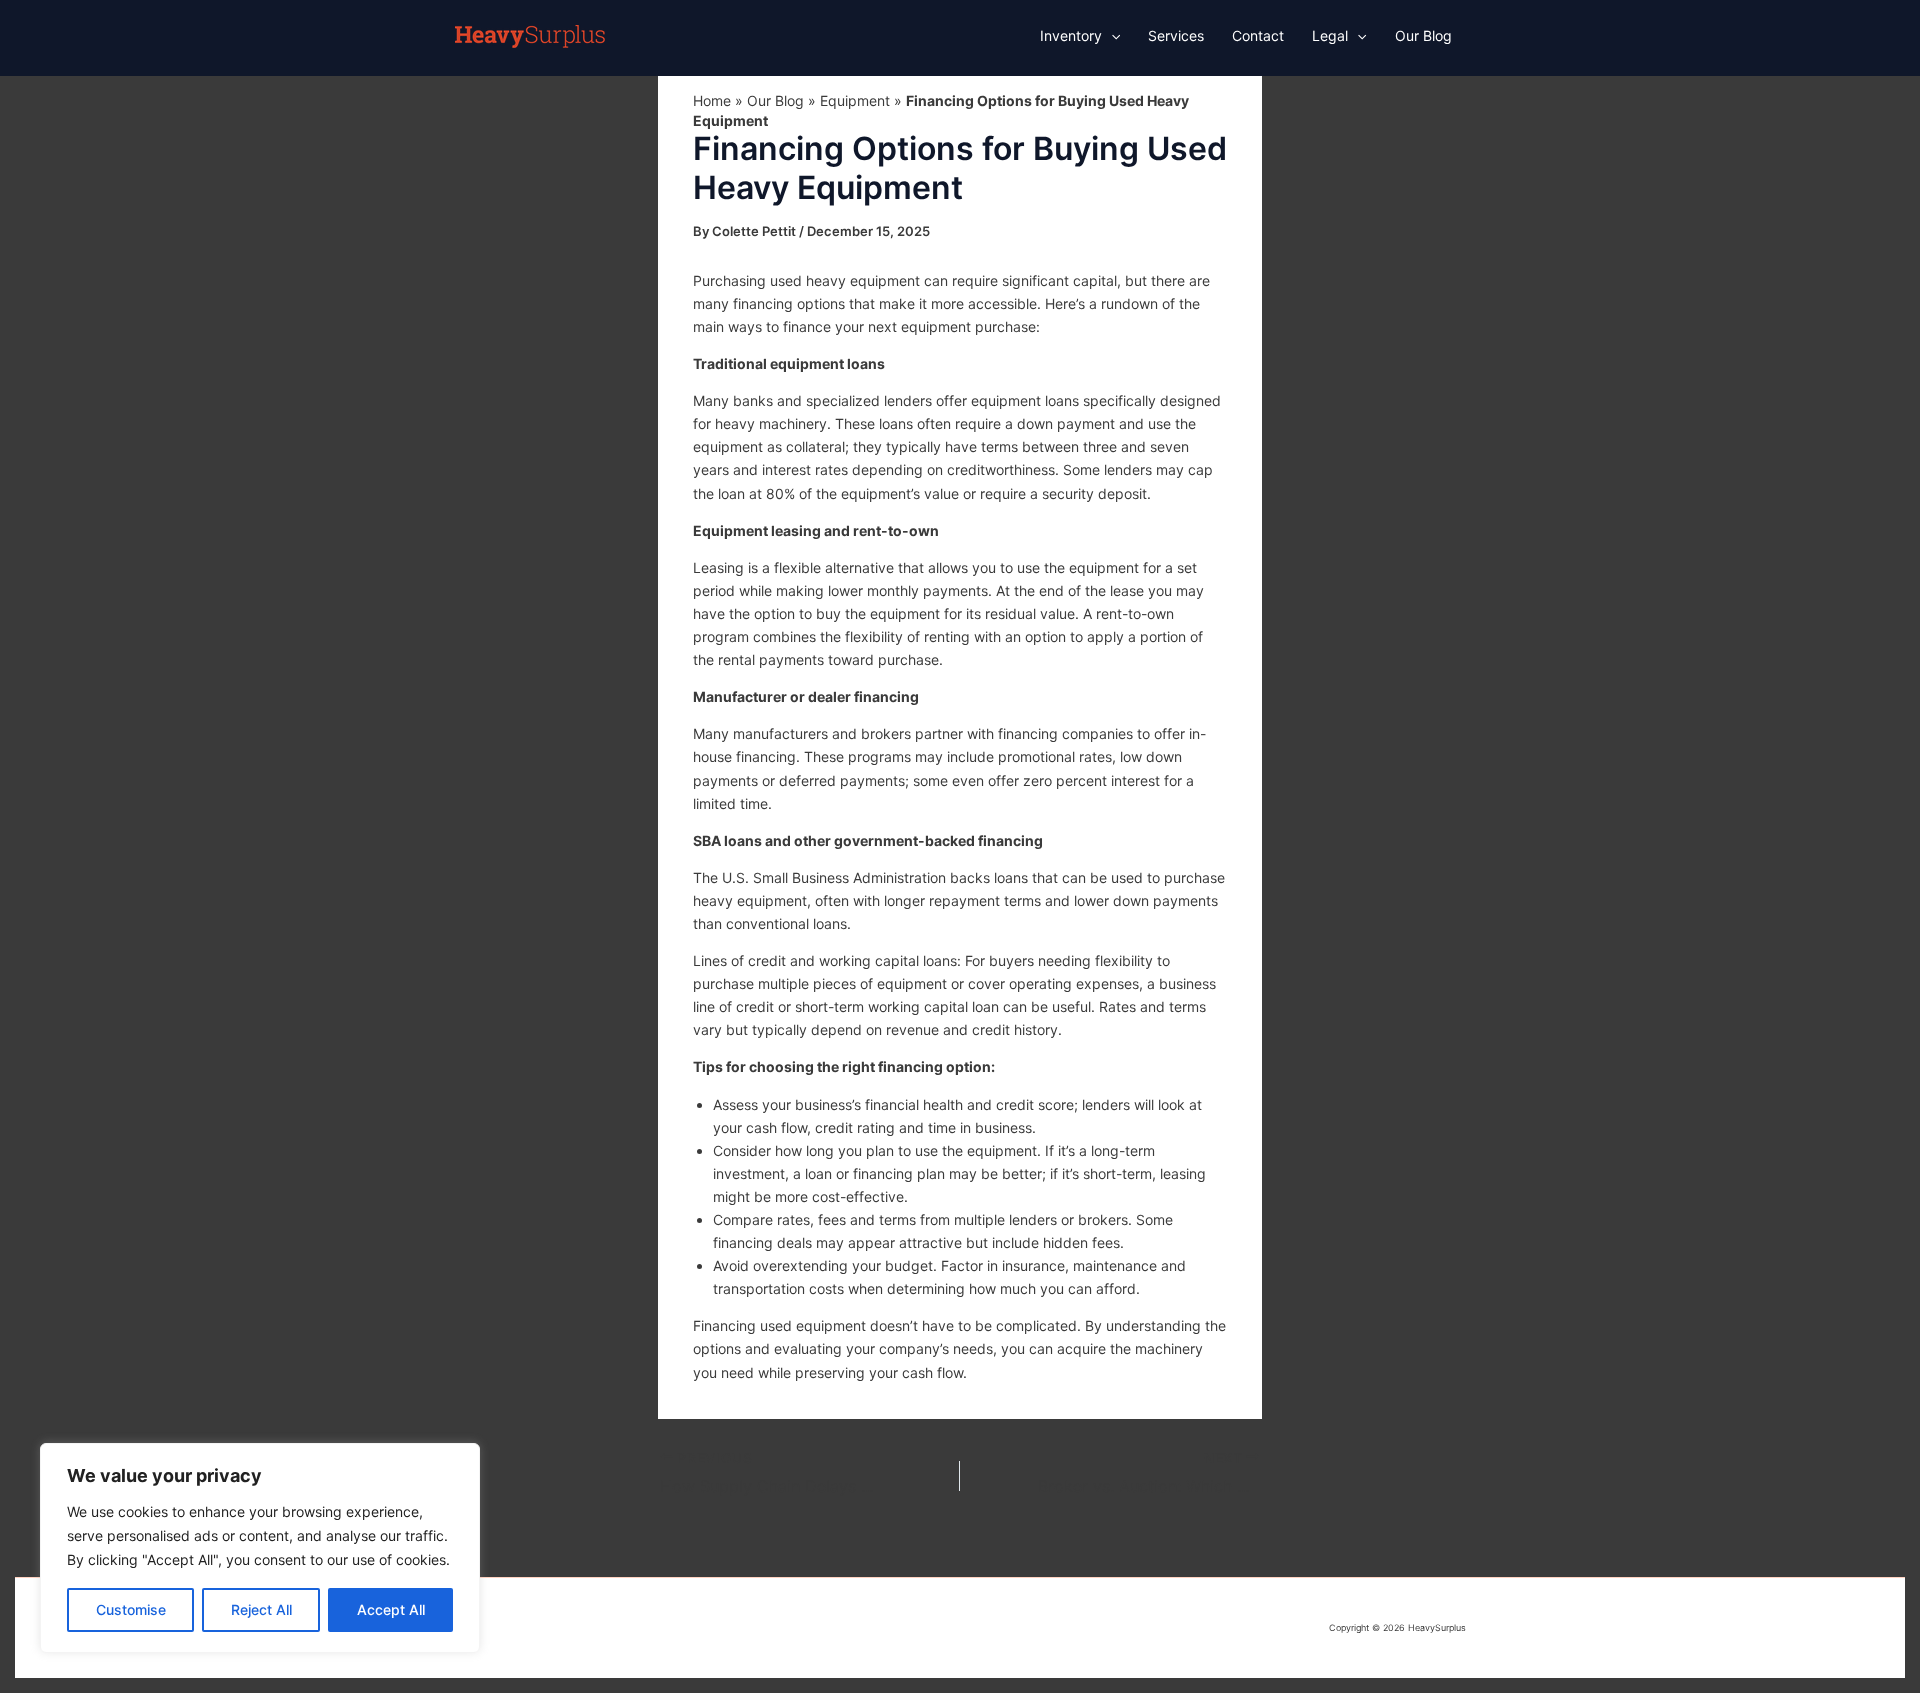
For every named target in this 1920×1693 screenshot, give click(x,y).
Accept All (391, 1609)
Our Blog (775, 100)
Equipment (855, 100)
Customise (131, 1609)
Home (712, 100)
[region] (260, 1548)
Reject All (261, 1609)
